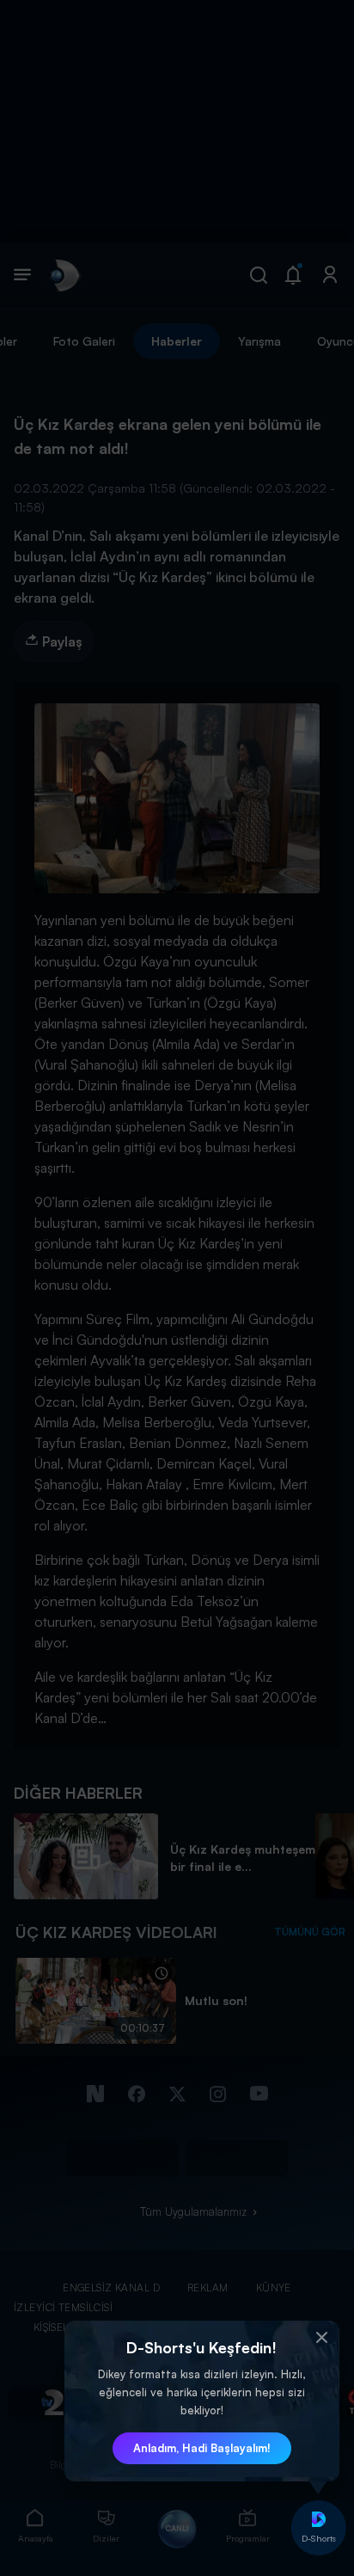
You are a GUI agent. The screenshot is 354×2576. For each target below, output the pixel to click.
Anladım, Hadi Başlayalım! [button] (202, 2448)
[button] (322, 2338)
